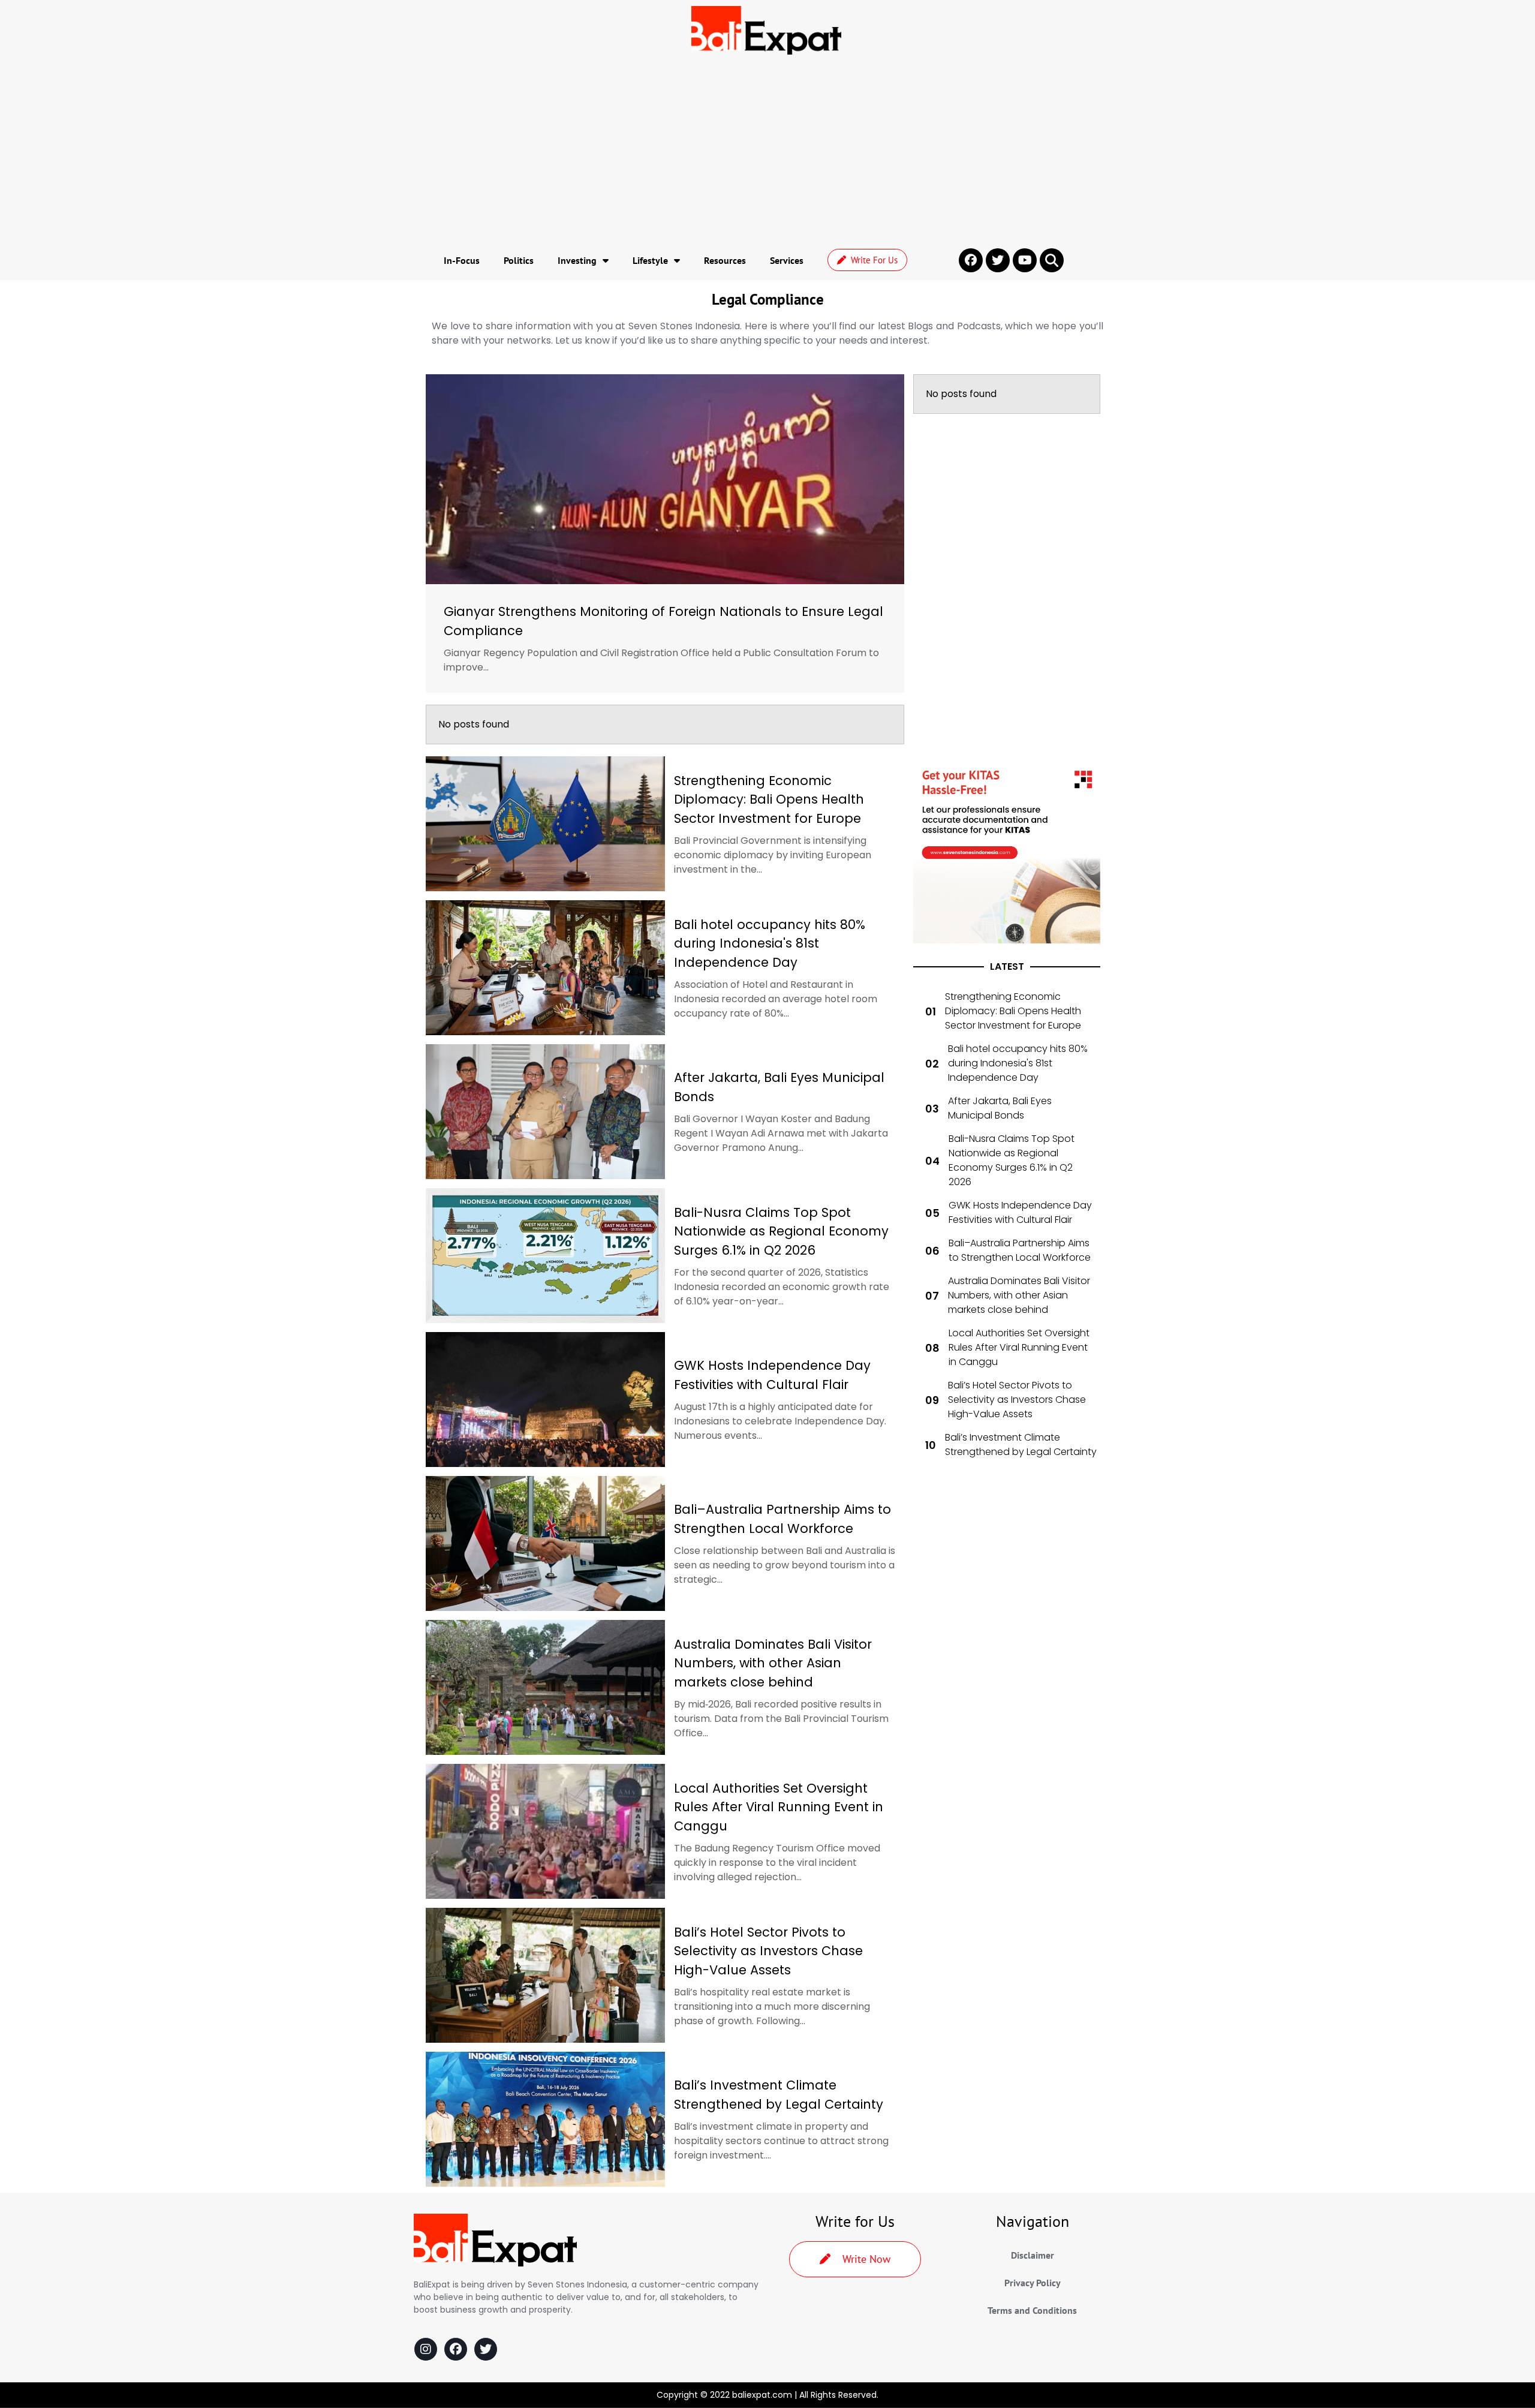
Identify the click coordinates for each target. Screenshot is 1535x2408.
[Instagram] (426, 2349)
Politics (519, 260)
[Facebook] (456, 2349)
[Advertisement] (767, 151)
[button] (1052, 260)
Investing (577, 260)
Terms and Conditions (1032, 2310)
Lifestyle (650, 260)
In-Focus (462, 260)
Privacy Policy (1033, 2283)
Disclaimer (1033, 2255)
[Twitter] (486, 2349)
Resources (725, 260)
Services (787, 260)
